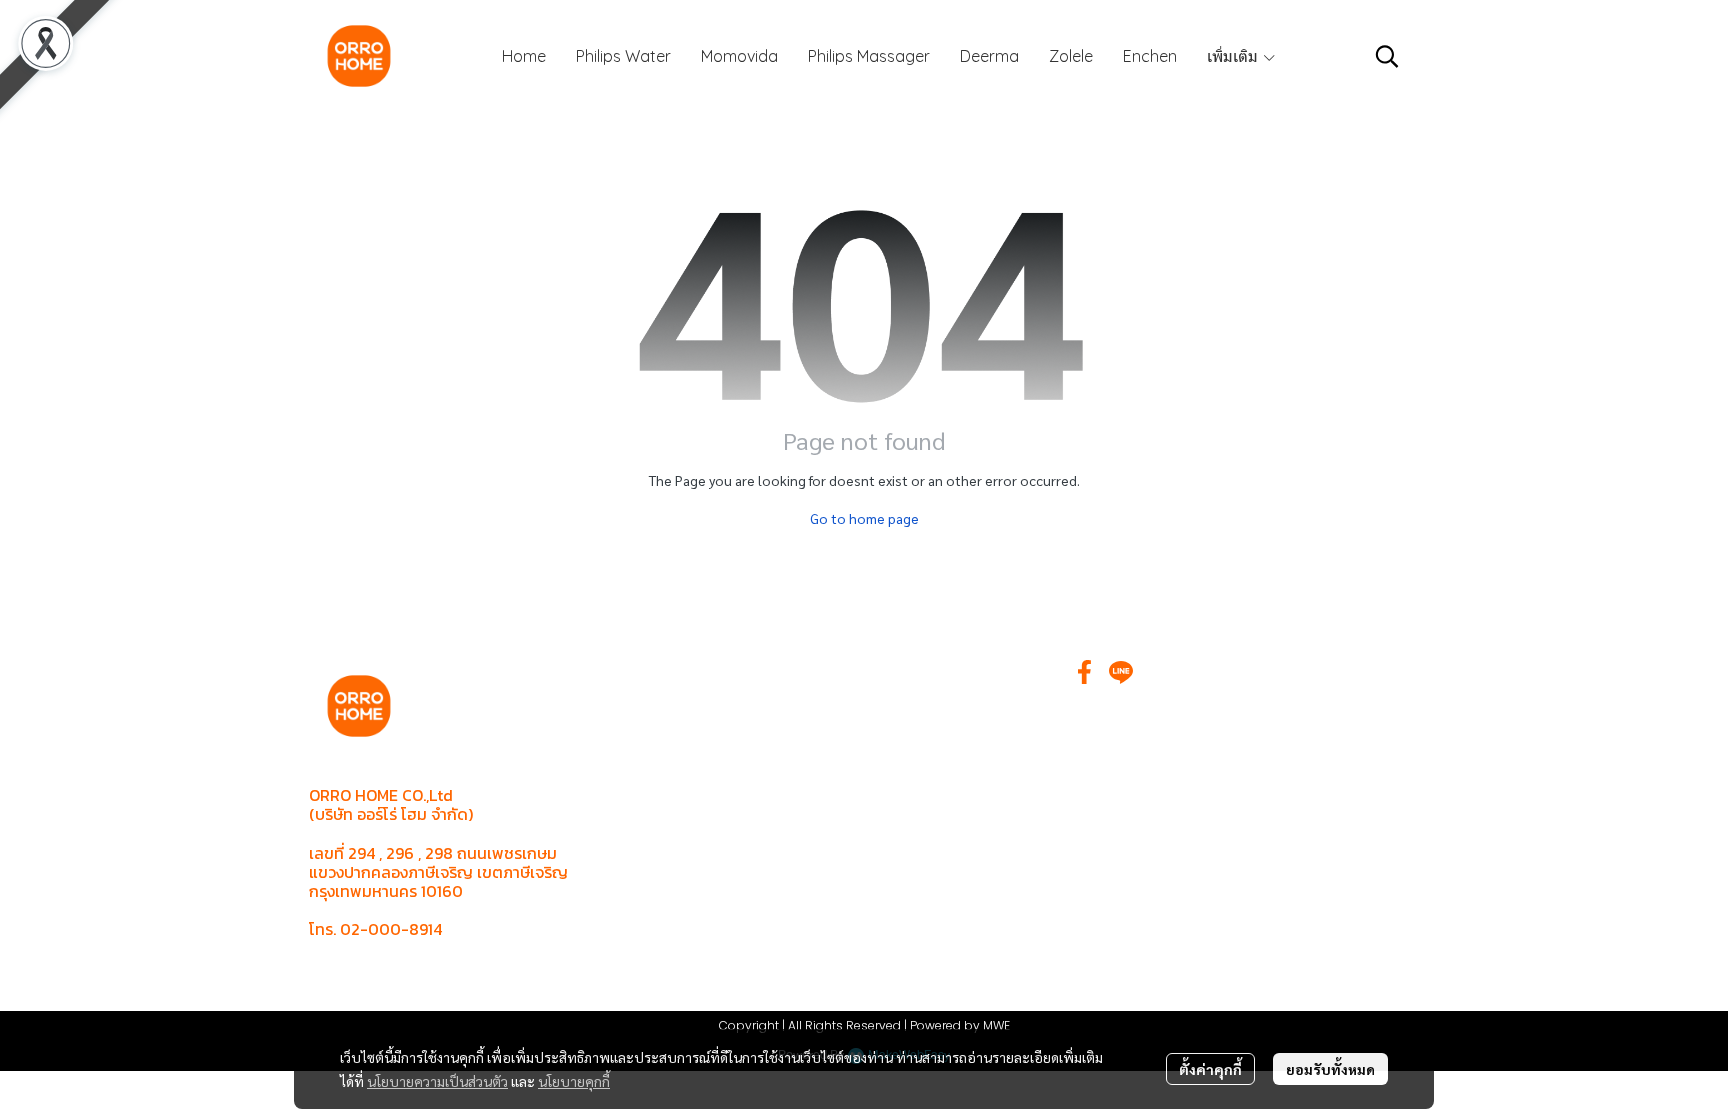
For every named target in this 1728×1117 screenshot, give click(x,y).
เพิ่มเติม (1234, 56)
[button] (1387, 56)
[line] (1121, 672)
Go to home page (864, 518)
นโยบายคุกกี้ (574, 1081)
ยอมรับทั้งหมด (1330, 1069)
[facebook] (1085, 672)
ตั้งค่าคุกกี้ (1210, 1069)
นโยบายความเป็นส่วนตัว (437, 1081)
